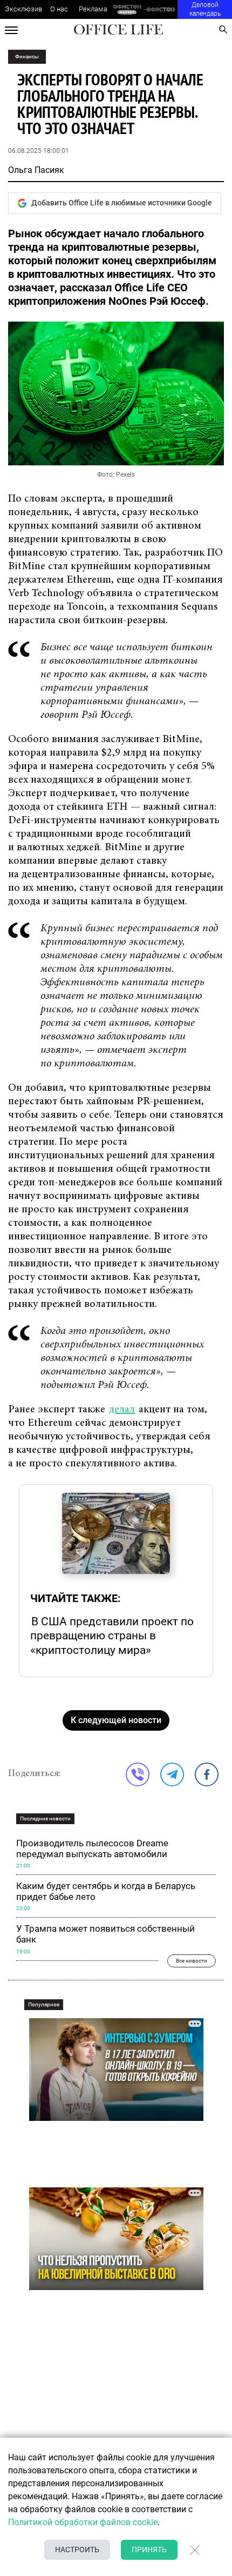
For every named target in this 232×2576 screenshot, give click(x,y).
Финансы (27, 56)
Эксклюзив (23, 9)
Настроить (77, 2550)
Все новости (192, 1961)
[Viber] (138, 1774)
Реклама (93, 9)
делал (122, 1410)
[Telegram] (172, 1774)
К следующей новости (116, 1720)
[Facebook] (207, 1774)
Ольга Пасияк (36, 170)
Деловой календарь (205, 9)
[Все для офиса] (161, 9)
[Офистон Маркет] (127, 9)
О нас (59, 9)
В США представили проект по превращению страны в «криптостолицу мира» (112, 1636)
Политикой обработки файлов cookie (83, 2522)
